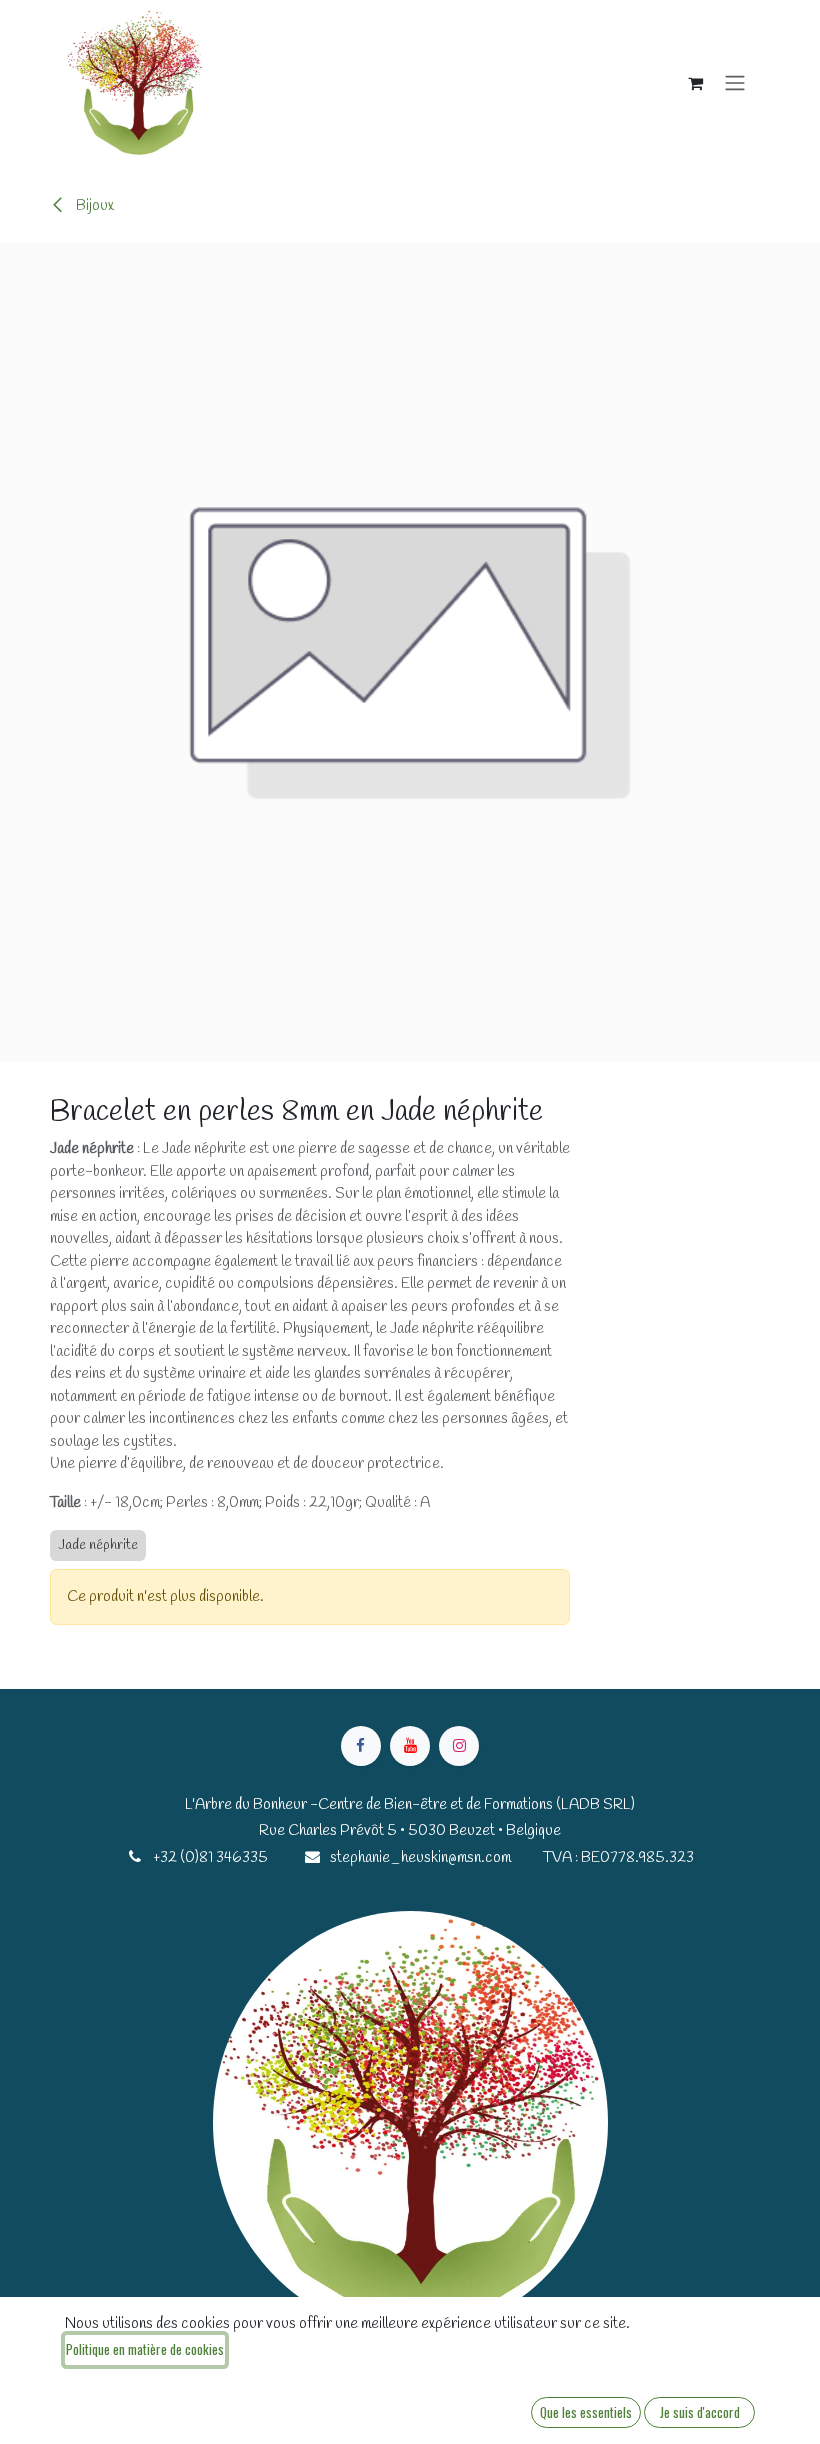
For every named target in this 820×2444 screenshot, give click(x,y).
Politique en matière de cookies (145, 2349)
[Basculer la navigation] (735, 83)
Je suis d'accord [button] (700, 2412)
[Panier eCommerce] (695, 83)
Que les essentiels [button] (586, 2412)
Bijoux (93, 206)
